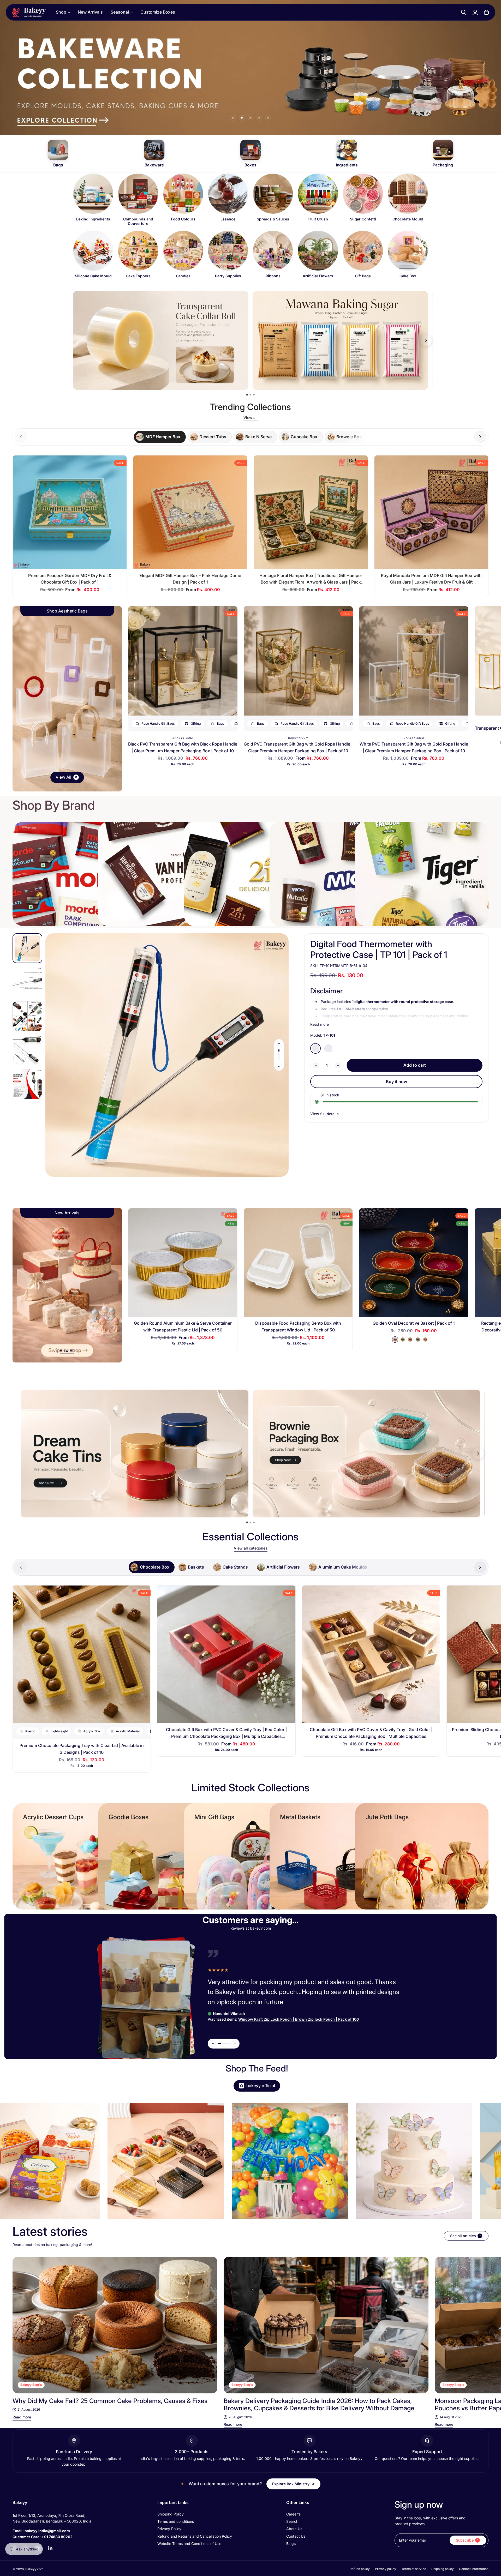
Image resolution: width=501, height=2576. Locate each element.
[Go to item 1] (233, 118)
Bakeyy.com (183, 738)
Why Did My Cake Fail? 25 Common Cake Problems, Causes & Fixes (110, 2401)
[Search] (464, 12)
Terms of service (414, 2569)
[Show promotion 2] (250, 395)
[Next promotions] (426, 340)
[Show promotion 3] (254, 395)
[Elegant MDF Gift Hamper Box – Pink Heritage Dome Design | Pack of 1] (190, 512)
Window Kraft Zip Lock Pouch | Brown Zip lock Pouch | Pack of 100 (299, 2019)
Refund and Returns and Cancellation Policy (195, 2536)
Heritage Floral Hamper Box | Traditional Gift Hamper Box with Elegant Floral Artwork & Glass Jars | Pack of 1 (311, 582)
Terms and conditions (176, 2521)
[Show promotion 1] (247, 395)
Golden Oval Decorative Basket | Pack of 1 (414, 1323)
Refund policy (360, 2569)
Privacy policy (386, 2569)
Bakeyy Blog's (31, 2385)
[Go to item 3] (250, 118)
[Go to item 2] (242, 118)
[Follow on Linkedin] (50, 2548)
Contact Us (296, 2536)
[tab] (160, 437)
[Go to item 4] (259, 118)
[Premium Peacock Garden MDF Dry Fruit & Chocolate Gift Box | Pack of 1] (70, 512)
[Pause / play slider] (485, 2095)
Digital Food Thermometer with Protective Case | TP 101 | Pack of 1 (379, 949)
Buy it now (396, 1082)
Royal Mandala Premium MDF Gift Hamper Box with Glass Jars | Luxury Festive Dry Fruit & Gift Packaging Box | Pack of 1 (431, 582)
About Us (294, 2529)
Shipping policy (443, 2569)
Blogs (291, 2544)
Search (292, 2521)
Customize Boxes (158, 12)
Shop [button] (61, 12)
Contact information (474, 2569)
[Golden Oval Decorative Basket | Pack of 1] (414, 1263)
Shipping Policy (171, 2514)
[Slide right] (480, 437)
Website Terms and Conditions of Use (189, 2544)
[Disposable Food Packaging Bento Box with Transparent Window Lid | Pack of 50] (298, 1263)
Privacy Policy (169, 2529)
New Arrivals (90, 12)
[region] (250, 228)
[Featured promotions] (366, 1454)
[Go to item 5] (268, 118)
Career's (293, 2514)
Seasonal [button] (120, 12)
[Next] (479, 2325)
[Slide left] (279, 1044)
